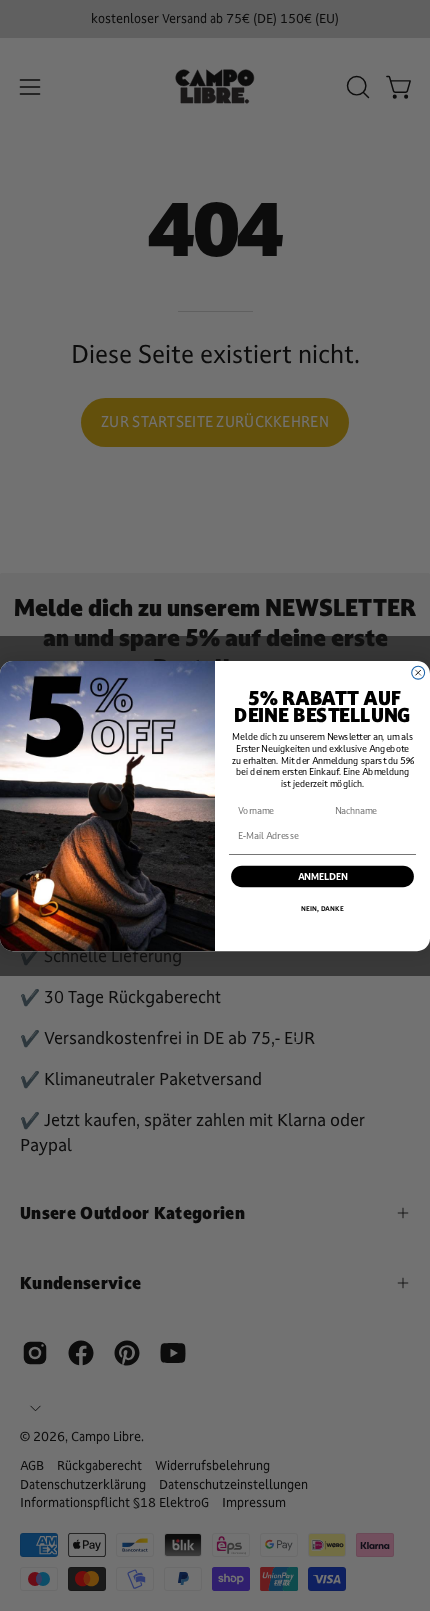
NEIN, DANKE (322, 908)
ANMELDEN (323, 876)
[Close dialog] (418, 672)
